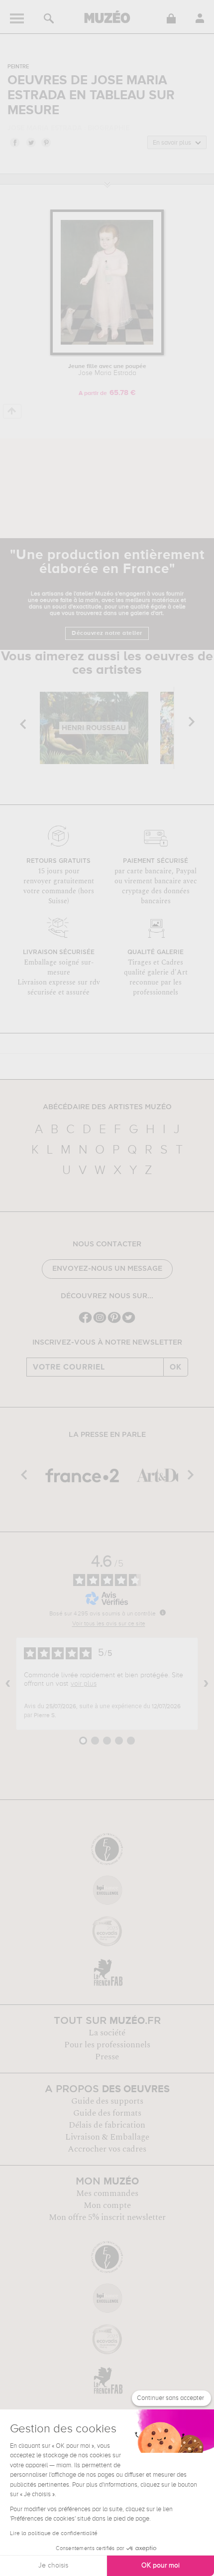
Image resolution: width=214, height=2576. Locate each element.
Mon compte (107, 2205)
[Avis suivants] (206, 1684)
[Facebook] (85, 1322)
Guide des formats (107, 2113)
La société (107, 2033)
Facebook (14, 142)
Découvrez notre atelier (107, 633)
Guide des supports (107, 2101)
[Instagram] (100, 1322)
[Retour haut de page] (12, 411)
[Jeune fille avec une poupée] (107, 353)
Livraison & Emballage (107, 2137)
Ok (176, 1367)
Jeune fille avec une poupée (107, 370)
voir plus (84, 1684)
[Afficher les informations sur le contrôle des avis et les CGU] (163, 1612)
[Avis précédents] (8, 1684)
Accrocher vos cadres (107, 2149)
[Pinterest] (114, 1322)
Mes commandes (107, 2193)
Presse (107, 2057)
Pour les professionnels (107, 2045)
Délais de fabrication (107, 2125)
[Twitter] (129, 1322)
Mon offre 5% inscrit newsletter (107, 2217)
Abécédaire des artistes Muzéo (107, 1107)
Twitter (30, 142)
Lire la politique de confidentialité (54, 2534)
